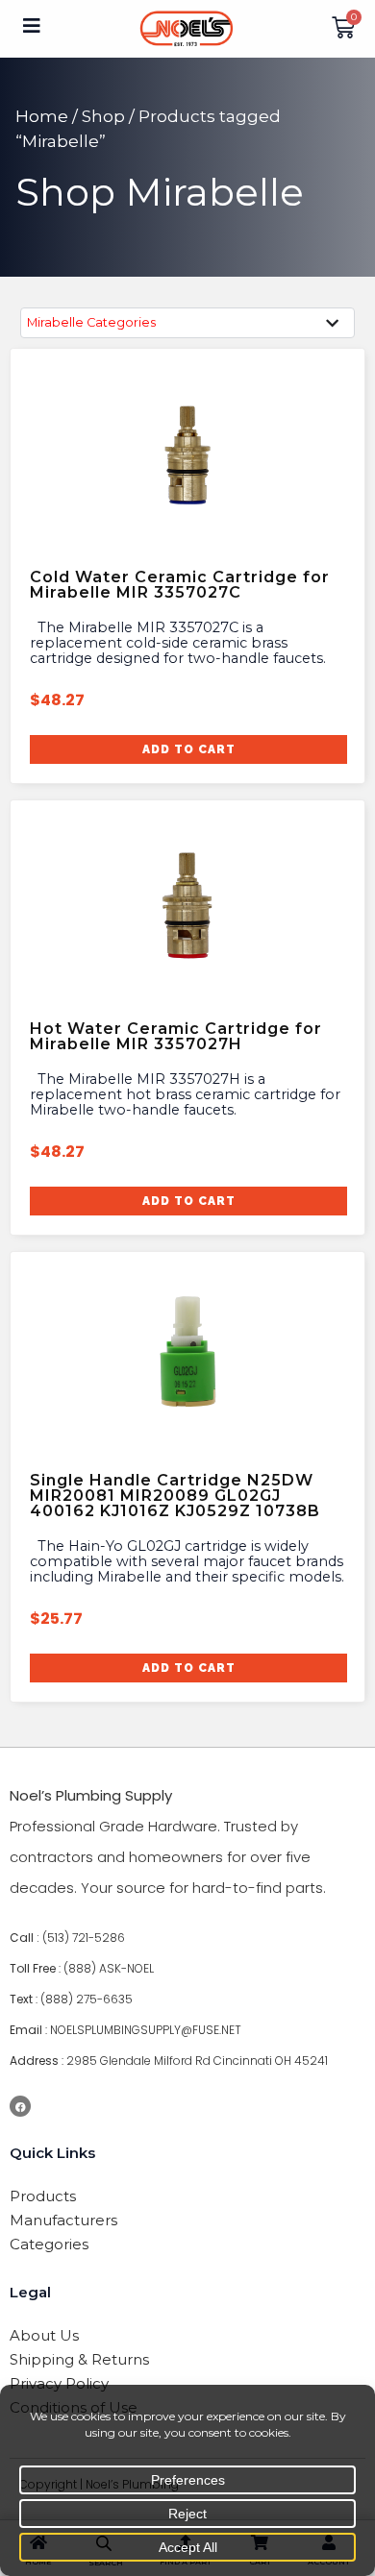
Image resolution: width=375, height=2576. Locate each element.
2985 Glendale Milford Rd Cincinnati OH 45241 (197, 2061)
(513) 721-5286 (84, 1938)
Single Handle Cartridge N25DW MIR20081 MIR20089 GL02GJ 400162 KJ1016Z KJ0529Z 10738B (175, 1496)
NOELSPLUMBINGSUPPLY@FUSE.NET (146, 2030)
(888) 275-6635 (87, 1999)
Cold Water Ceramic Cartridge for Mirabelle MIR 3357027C (180, 585)
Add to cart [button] (189, 749)
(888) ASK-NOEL (109, 1968)
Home (42, 116)
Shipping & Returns (79, 2359)
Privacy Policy (59, 2383)
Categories (49, 2244)
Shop (103, 116)
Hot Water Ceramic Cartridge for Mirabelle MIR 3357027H (176, 1036)
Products (43, 2196)
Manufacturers (63, 2220)
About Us (44, 2335)
